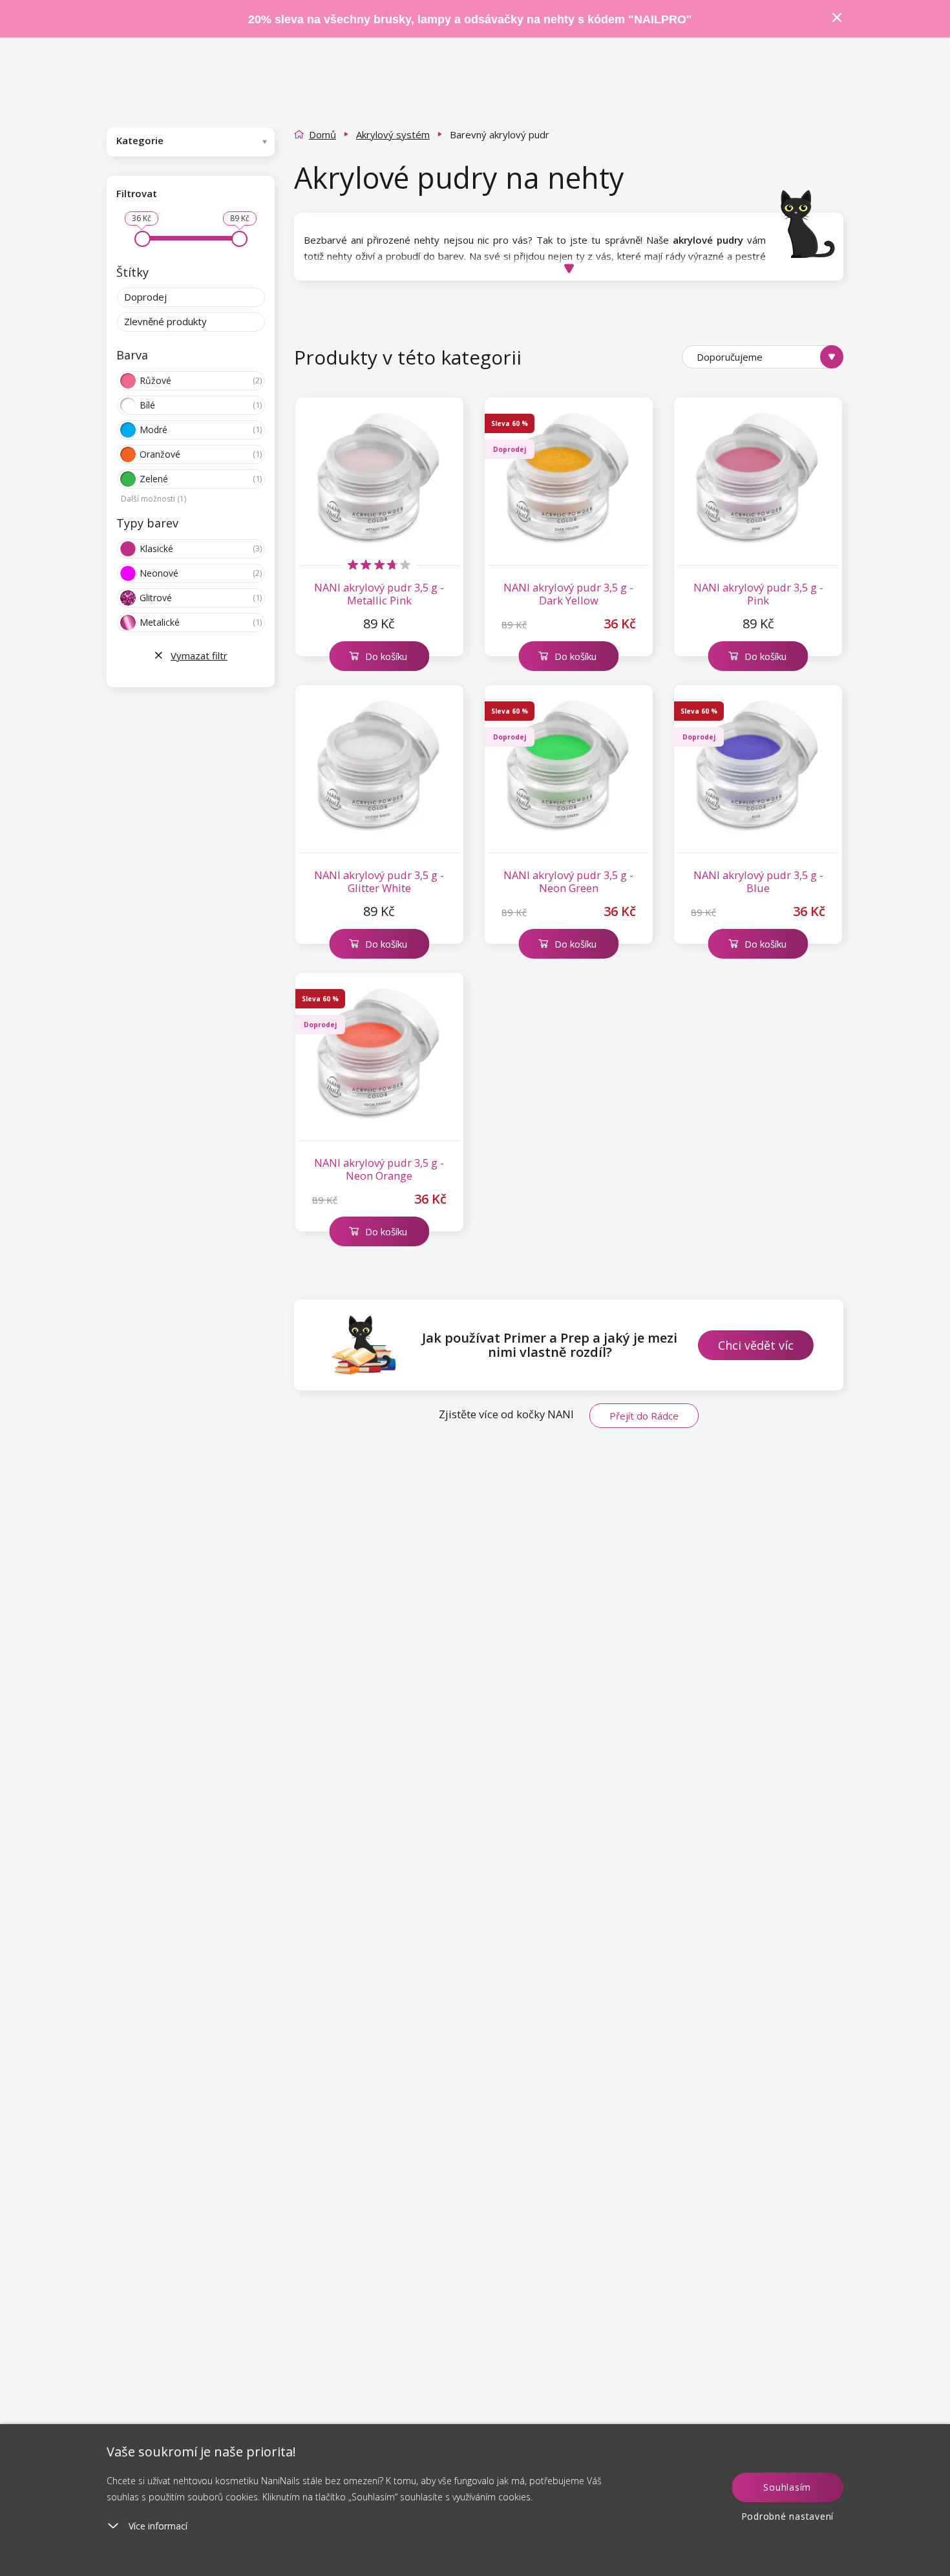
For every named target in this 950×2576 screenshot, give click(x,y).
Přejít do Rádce (644, 1416)
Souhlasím (787, 2487)
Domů (322, 134)
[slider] (142, 239)
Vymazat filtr (199, 655)
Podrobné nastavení (788, 2516)
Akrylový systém (393, 134)
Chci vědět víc (756, 1345)
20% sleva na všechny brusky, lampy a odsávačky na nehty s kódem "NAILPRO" (470, 19)
